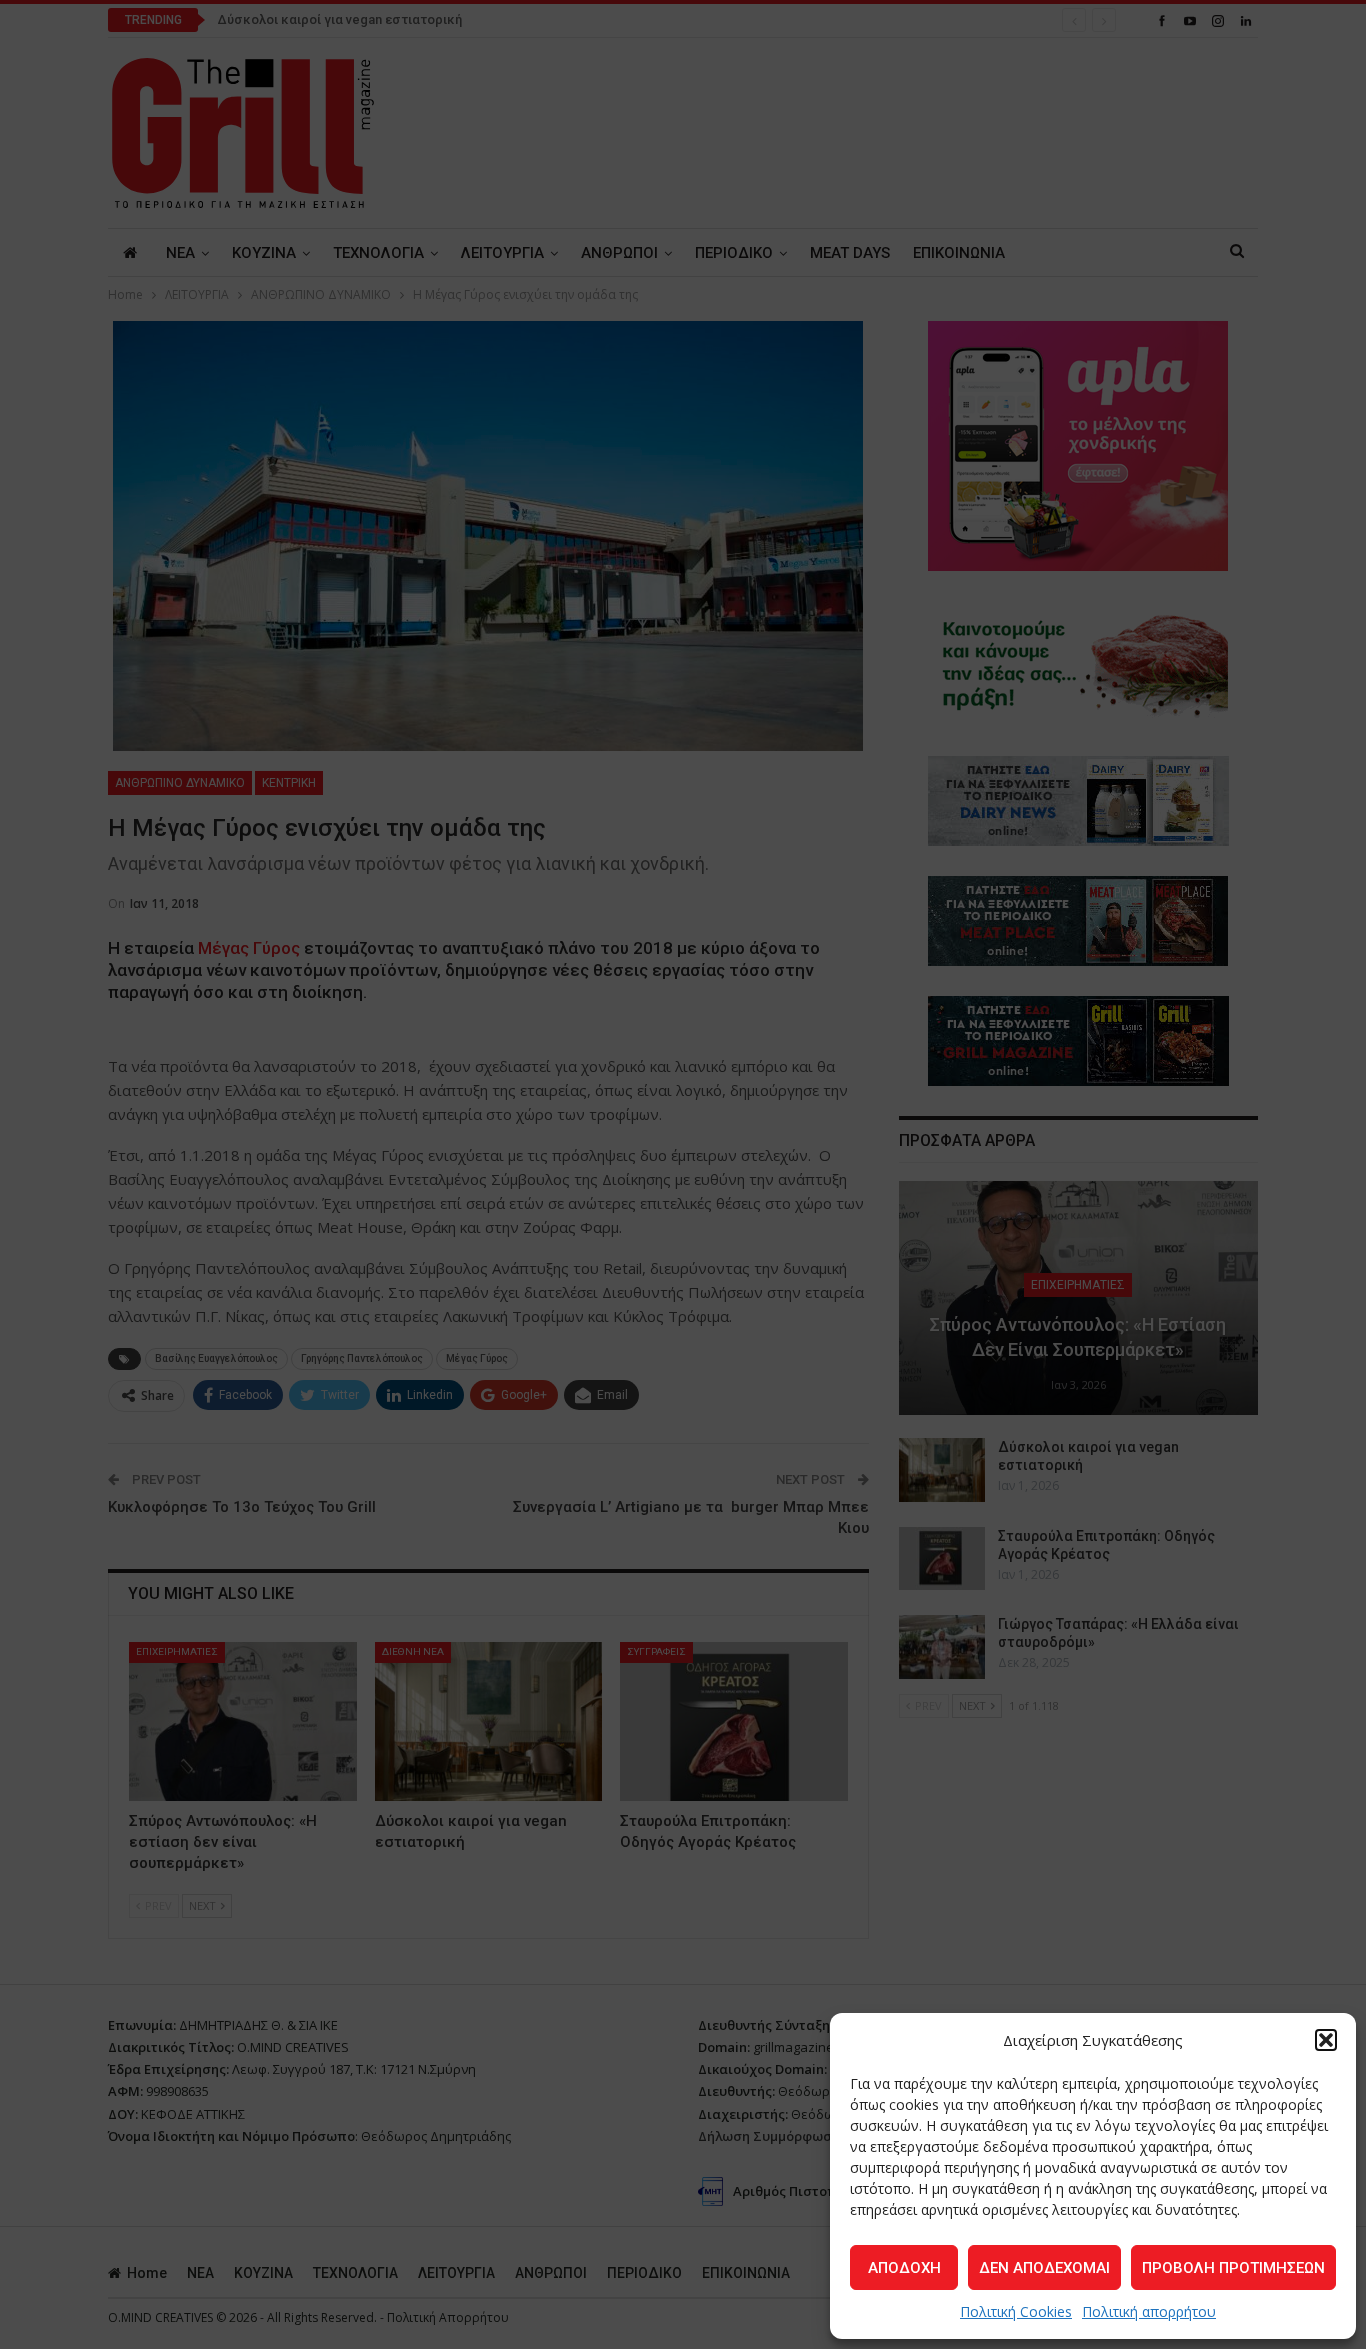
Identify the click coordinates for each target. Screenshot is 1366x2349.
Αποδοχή (904, 2268)
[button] (1326, 2040)
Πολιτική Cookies (1016, 2311)
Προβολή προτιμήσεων (1233, 2268)
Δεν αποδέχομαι (1044, 2268)
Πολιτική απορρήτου (1149, 2311)
